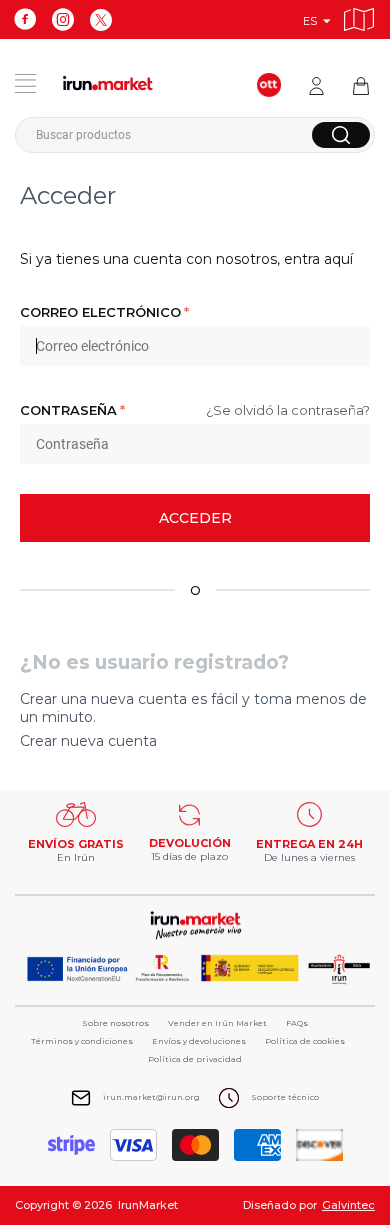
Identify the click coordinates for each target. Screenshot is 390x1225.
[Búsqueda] (341, 135)
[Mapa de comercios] (359, 16)
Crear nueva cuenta (88, 741)
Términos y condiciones (82, 1041)
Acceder (195, 518)
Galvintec (348, 1205)
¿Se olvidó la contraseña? (288, 410)
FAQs (297, 1023)
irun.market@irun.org (151, 1097)
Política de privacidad (195, 1059)
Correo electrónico (100, 312)
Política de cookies (305, 1041)
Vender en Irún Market (217, 1023)
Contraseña (68, 410)
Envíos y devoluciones (199, 1041)
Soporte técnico (285, 1097)
